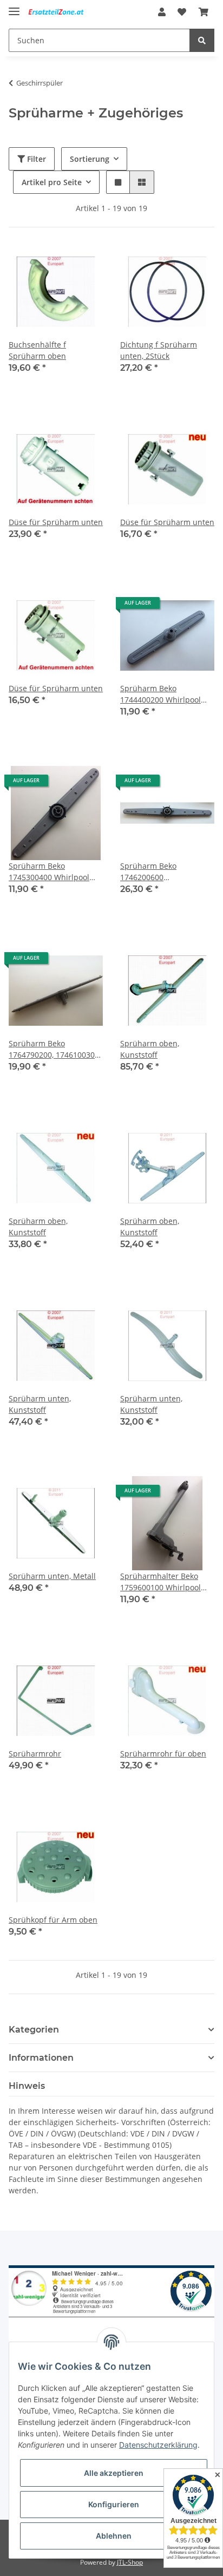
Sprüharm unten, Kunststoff (40, 1404)
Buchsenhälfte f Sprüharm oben (37, 350)
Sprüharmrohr (35, 1754)
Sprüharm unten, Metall (52, 1576)
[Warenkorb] (204, 12)
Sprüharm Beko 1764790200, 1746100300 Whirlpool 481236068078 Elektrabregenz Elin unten (56, 1049)
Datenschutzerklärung (158, 2445)
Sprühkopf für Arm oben (53, 1920)
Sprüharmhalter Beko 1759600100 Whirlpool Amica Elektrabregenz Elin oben (160, 1582)
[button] (162, 12)
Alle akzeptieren (114, 2473)
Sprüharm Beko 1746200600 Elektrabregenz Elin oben (166, 872)
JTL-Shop (130, 2562)
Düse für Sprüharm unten (56, 522)
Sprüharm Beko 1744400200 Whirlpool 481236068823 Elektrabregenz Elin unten (167, 694)
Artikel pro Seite (52, 182)
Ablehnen (114, 2536)
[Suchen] (202, 40)
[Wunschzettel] (182, 12)
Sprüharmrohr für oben (163, 1754)
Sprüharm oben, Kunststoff (150, 1049)
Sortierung (90, 159)
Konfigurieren (114, 2504)
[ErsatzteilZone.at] (62, 12)
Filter (35, 159)
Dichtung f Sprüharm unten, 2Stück (159, 350)
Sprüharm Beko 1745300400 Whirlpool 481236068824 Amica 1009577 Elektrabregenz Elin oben (52, 872)
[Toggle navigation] (14, 7)
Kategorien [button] (34, 2030)
